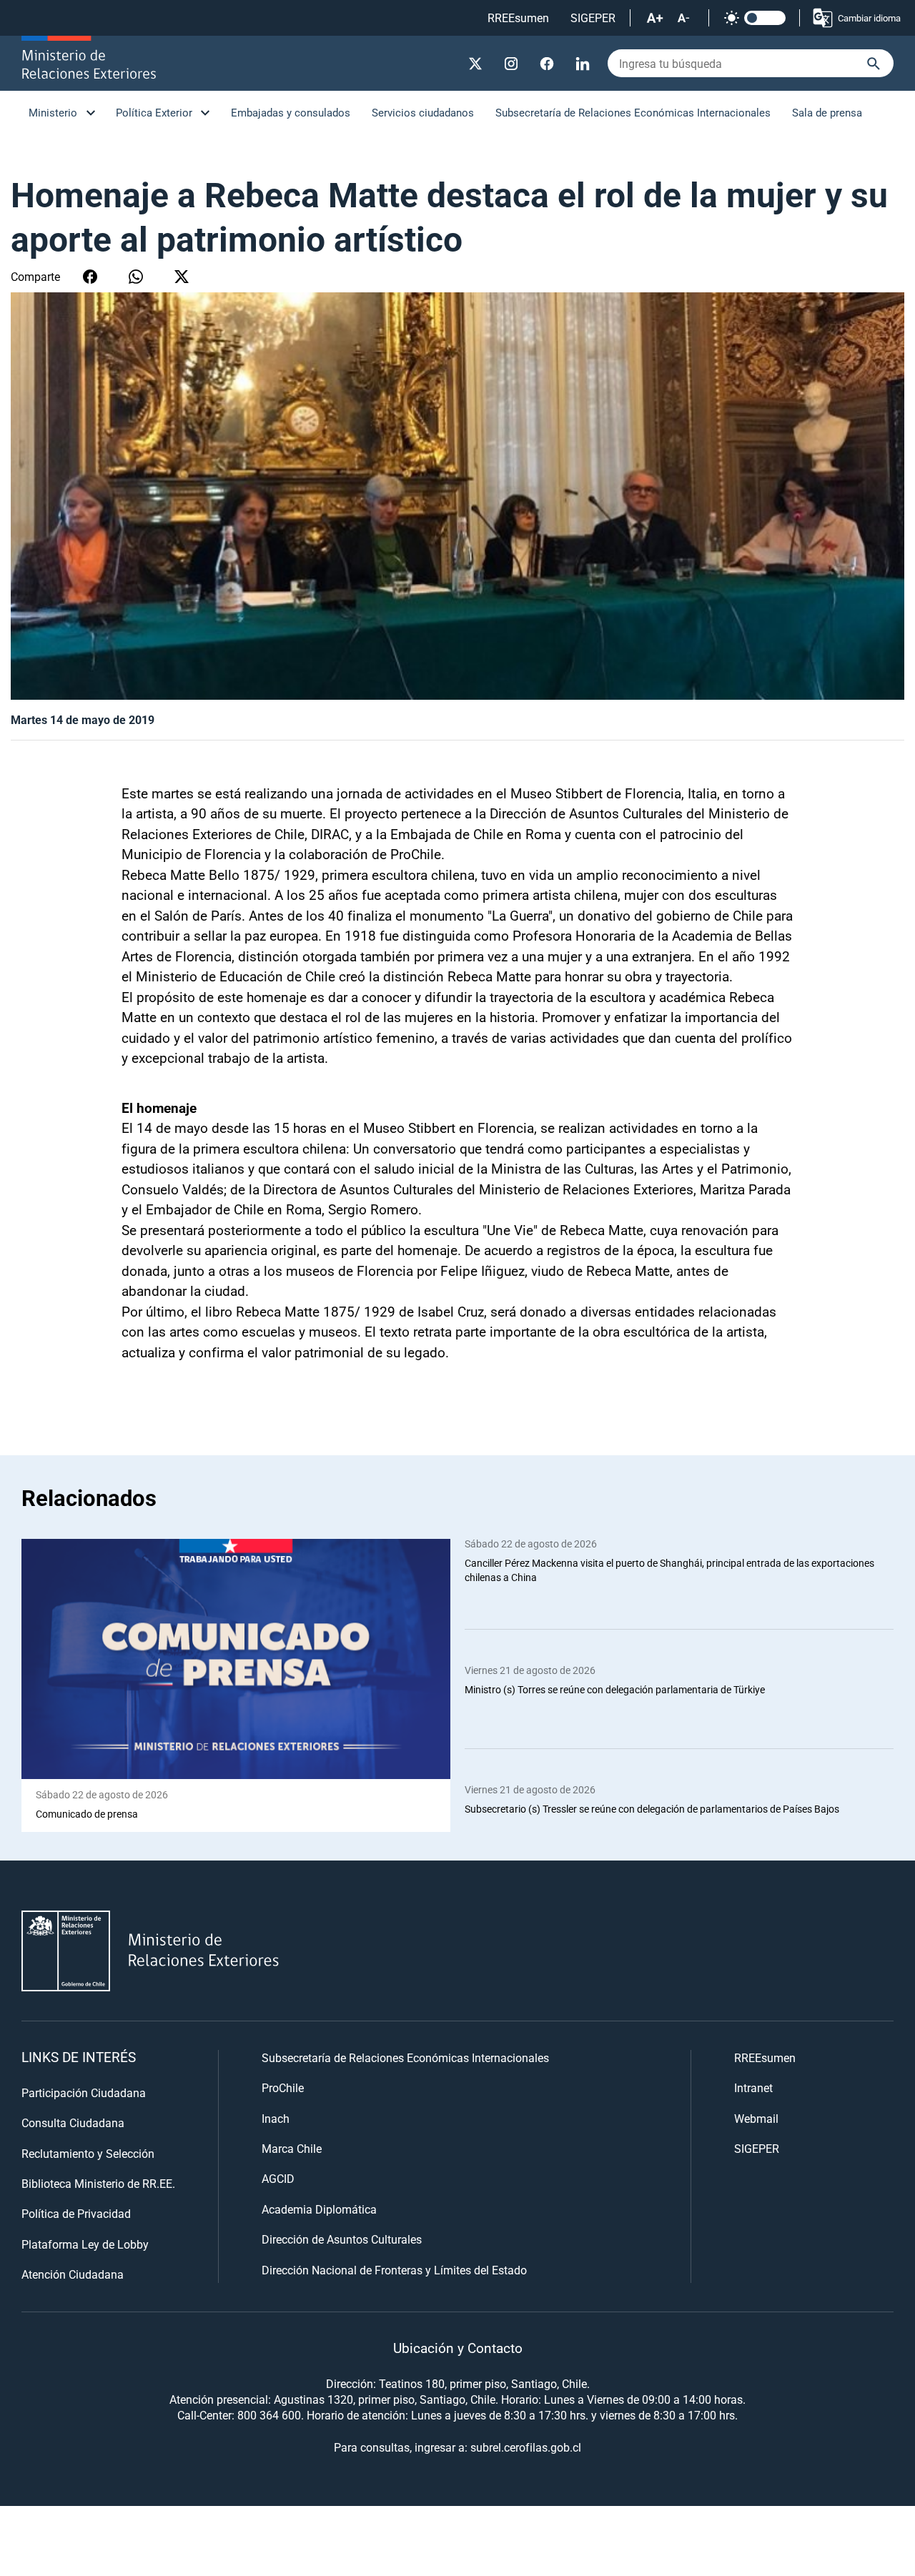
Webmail (756, 2118)
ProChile (283, 2087)
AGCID (278, 2178)
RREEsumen (518, 18)
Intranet (753, 2087)
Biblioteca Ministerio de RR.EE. (98, 2183)
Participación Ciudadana (84, 2092)
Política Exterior (154, 112)
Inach (276, 2118)
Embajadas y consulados (291, 112)
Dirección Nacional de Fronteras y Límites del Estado (394, 2270)
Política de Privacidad (76, 2213)
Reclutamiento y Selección (88, 2153)
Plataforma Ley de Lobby (85, 2244)
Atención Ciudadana (73, 2274)
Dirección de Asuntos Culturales (342, 2239)
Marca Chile (292, 2148)
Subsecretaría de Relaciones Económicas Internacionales (633, 112)
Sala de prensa (827, 112)
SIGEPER (593, 18)
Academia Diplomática (319, 2209)
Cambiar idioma (869, 18)
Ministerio (53, 112)
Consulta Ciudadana (73, 2122)
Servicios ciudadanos (423, 112)
